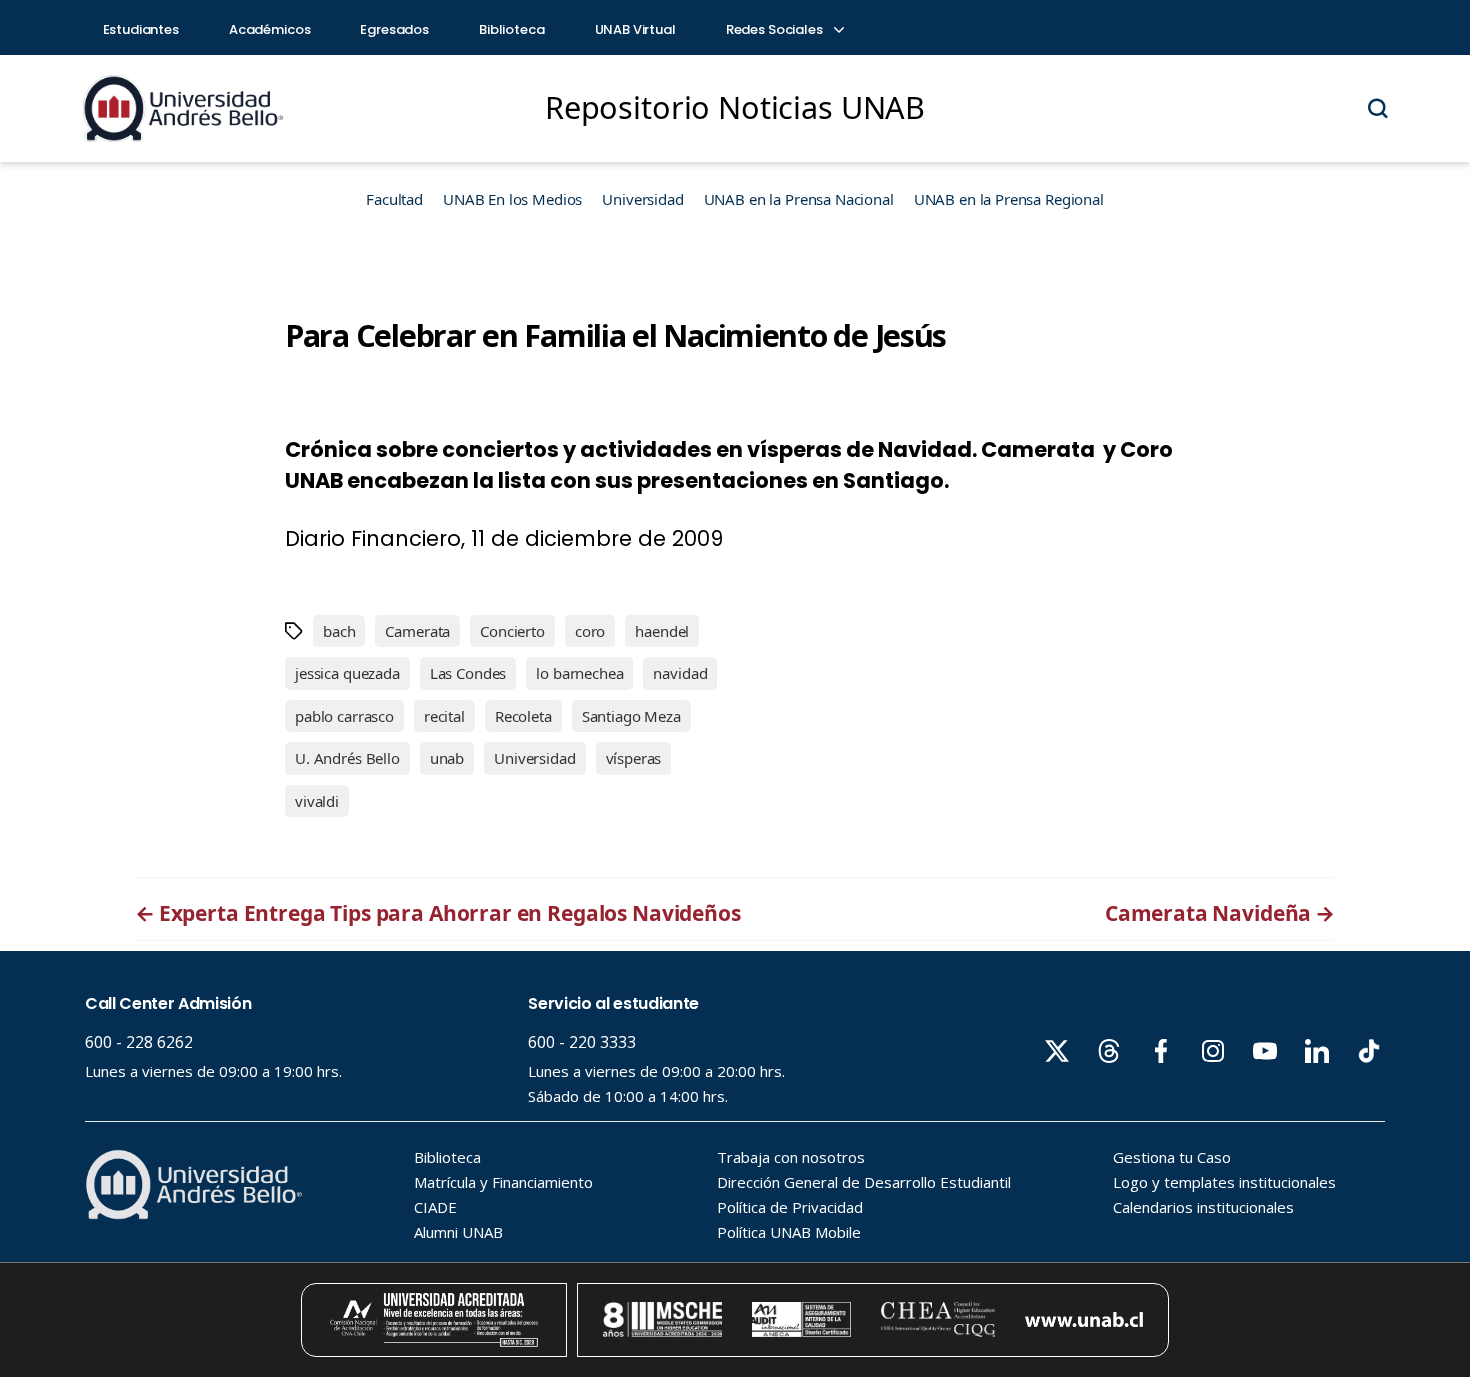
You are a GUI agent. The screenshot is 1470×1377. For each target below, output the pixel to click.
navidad (680, 673)
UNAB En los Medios (512, 199)
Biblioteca (512, 29)
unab (447, 758)
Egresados (394, 29)
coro (590, 631)
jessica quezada (347, 673)
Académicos (270, 29)
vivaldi (317, 801)
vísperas (634, 758)
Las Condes (468, 673)
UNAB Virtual (635, 29)
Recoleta (523, 716)
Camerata (417, 631)
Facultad (394, 199)
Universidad (642, 199)
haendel (662, 631)
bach (339, 631)
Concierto (512, 631)
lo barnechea (579, 673)
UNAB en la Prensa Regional (1009, 199)
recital (444, 716)
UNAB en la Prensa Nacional (799, 199)
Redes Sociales (776, 29)
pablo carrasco (344, 716)
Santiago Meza (631, 716)
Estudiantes (141, 29)
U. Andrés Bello (347, 758)
